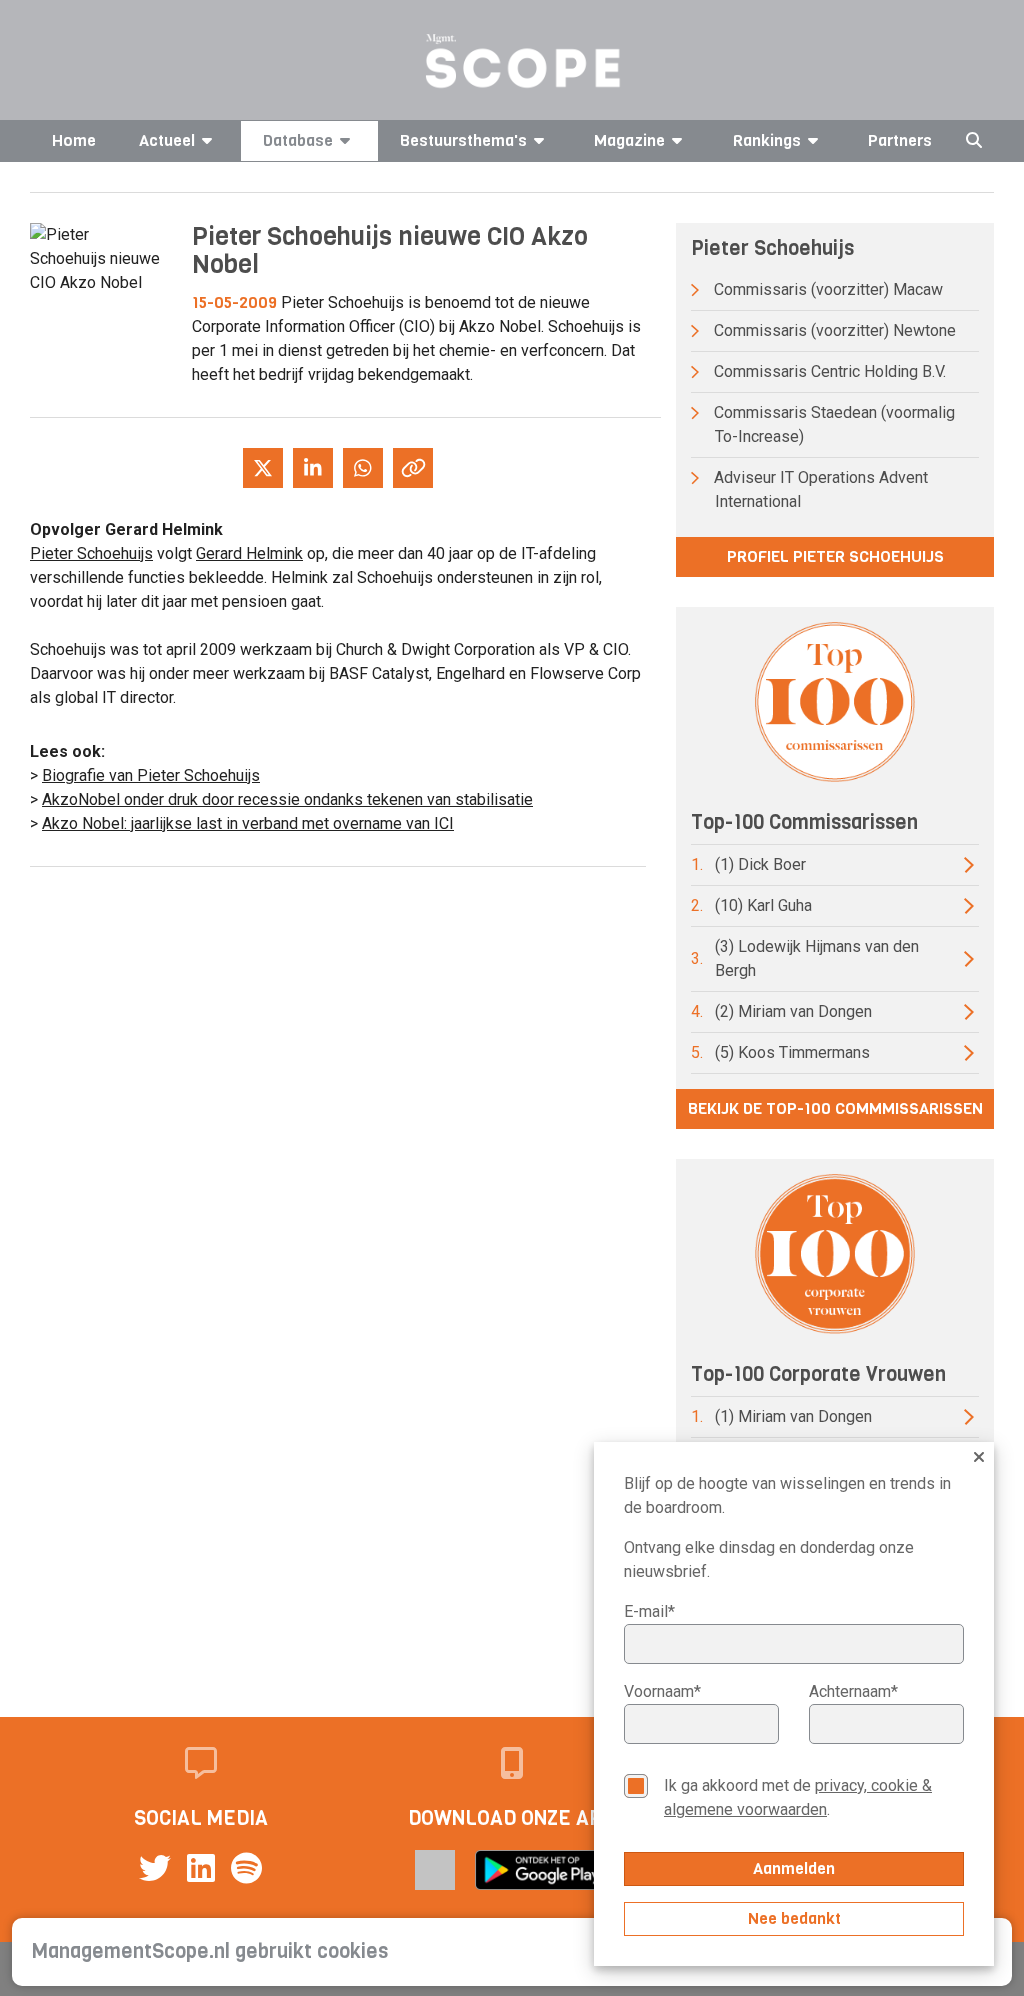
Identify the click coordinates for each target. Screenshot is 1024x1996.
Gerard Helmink (249, 553)
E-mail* (649, 1611)
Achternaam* (853, 1691)
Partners (900, 140)
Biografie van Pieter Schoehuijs (151, 775)
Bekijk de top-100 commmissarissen (835, 1108)
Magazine (629, 140)
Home (74, 140)
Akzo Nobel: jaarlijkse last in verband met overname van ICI (248, 823)
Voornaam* (662, 1691)
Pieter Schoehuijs (91, 553)
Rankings (767, 140)
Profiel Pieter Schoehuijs (835, 556)
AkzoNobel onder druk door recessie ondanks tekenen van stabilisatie (287, 799)
